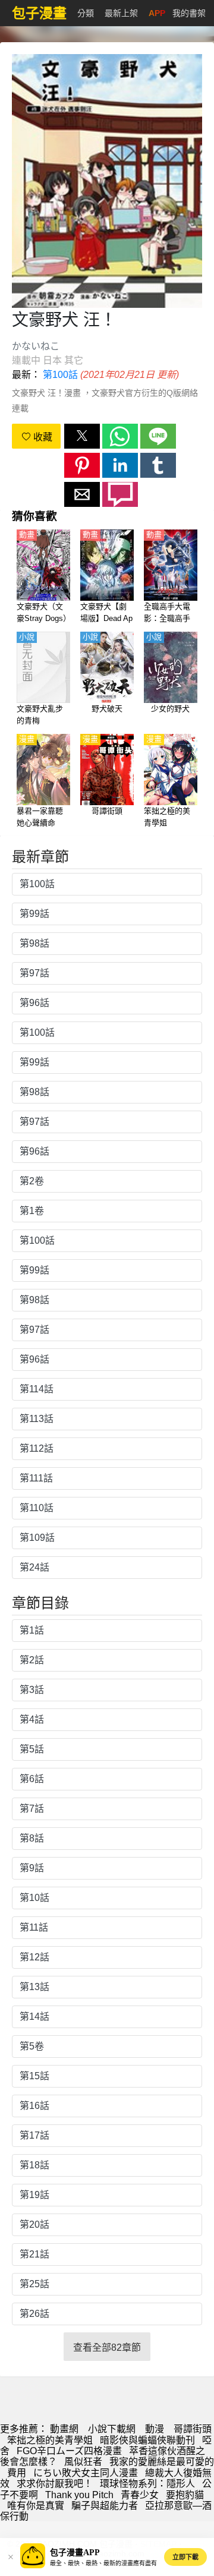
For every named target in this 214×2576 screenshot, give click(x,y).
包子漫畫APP (75, 2553)
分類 (86, 13)
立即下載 (185, 2557)
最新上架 (121, 13)
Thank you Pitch (79, 2495)
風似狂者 (83, 2462)
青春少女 (140, 2495)
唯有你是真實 (36, 2506)
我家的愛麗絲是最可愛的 (162, 2462)
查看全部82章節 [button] (107, 2348)
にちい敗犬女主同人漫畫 (86, 2473)
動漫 (155, 2429)
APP (157, 13)
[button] (82, 436)
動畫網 (64, 2429)
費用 (17, 2473)
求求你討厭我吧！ (55, 2484)
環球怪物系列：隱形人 (147, 2484)
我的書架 (189, 13)
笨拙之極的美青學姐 (50, 2440)
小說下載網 (112, 2429)
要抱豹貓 (185, 2495)
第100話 (60, 375)
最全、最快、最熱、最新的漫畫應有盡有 (103, 2563)
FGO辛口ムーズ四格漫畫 (69, 2451)
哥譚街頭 (193, 2429)
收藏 (42, 437)
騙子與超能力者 (105, 2506)
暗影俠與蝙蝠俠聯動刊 (147, 2440)
